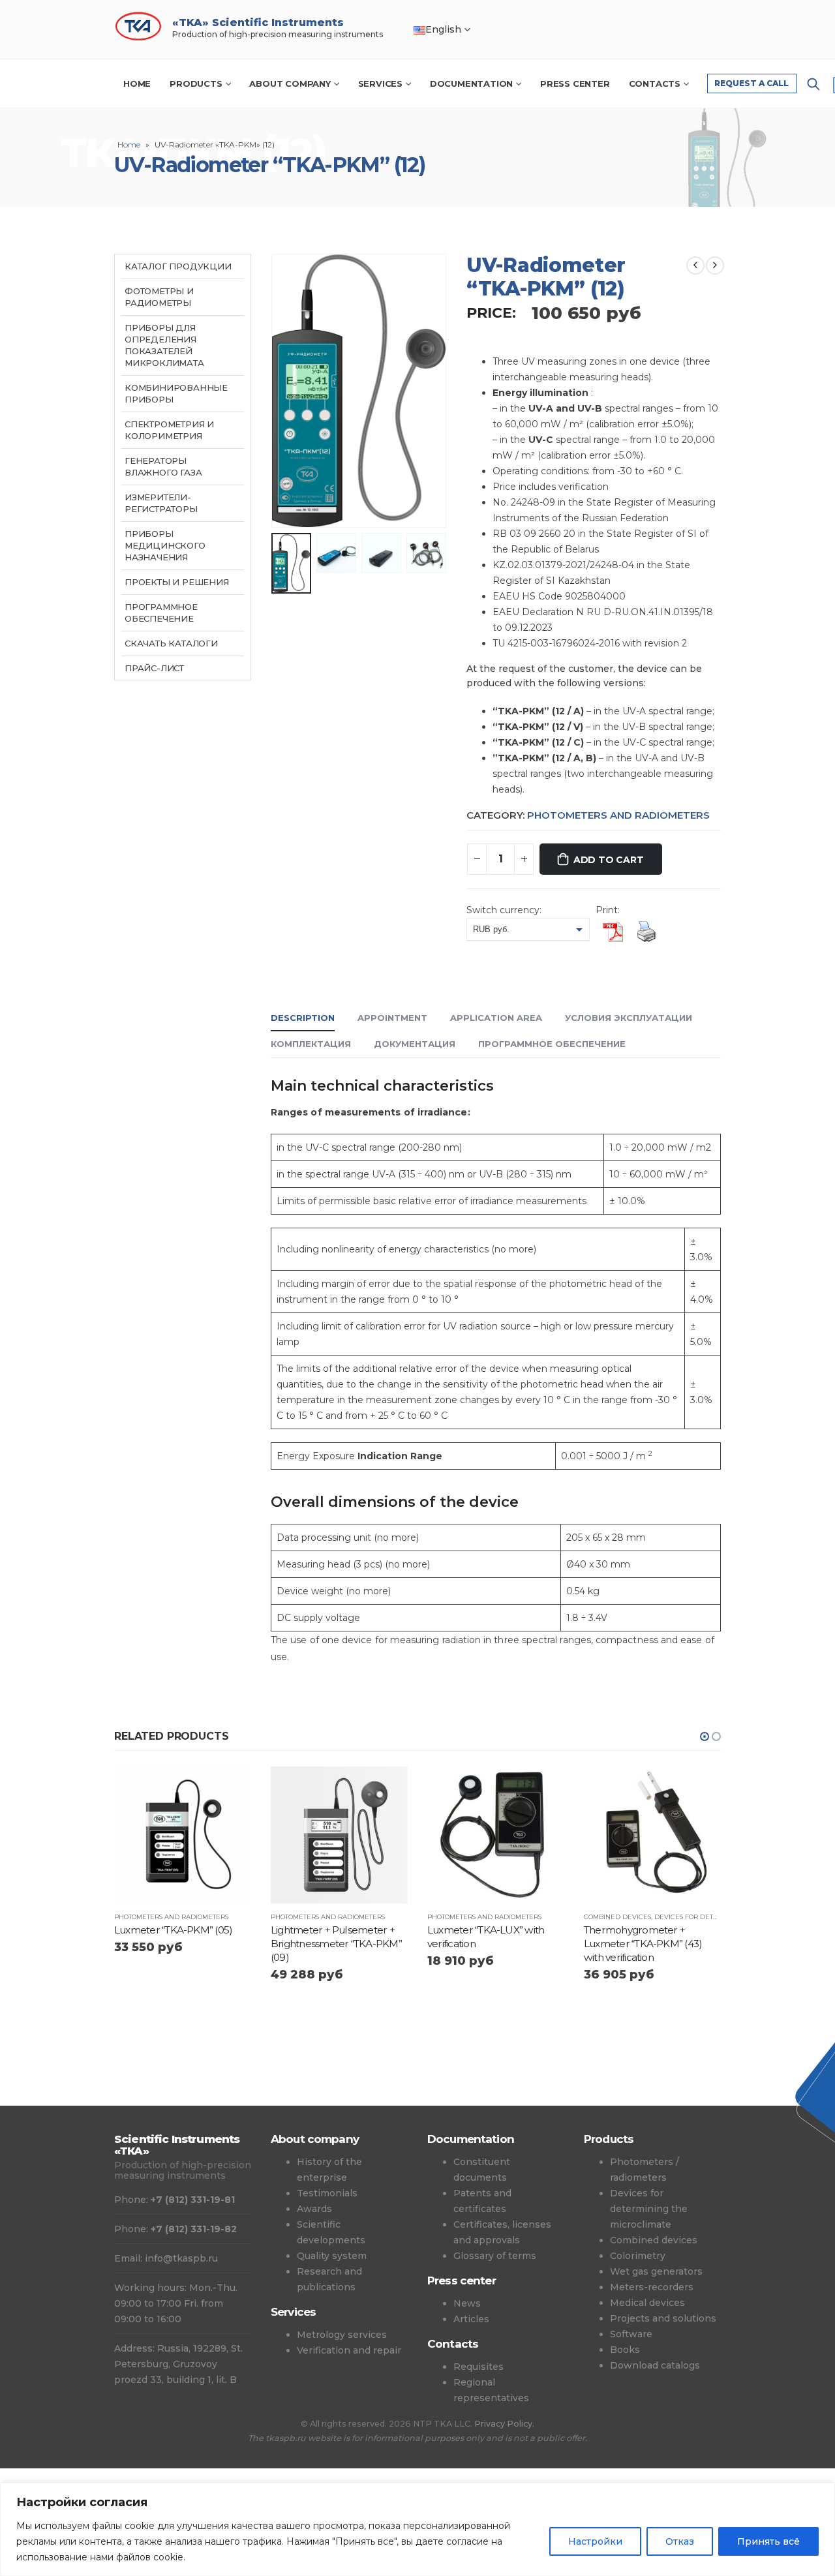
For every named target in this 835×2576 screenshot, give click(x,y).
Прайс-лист (154, 668)
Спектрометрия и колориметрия (169, 430)
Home (137, 83)
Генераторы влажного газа (163, 466)
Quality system (332, 2256)
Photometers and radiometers (618, 815)
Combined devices (617, 1917)
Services (380, 83)
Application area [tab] (496, 1018)
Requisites (478, 2367)
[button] (705, 1736)
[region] (417, 2529)
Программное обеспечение (161, 613)
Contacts (655, 83)
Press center (575, 83)
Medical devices (647, 2303)
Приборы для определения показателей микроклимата (164, 345)
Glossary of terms (495, 2256)
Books (625, 2350)
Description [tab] (303, 1018)
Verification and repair (349, 2350)
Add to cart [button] (230, 1788)
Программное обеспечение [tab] (552, 1044)
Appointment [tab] (392, 1018)
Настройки (595, 2541)
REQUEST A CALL (751, 83)
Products (196, 83)
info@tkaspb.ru (181, 2258)
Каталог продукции (178, 266)
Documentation (471, 83)
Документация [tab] (415, 1044)
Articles (471, 2319)
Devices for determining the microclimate (649, 2209)
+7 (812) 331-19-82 (194, 2229)
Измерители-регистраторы (161, 503)
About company (290, 83)
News (467, 2303)
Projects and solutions (663, 2318)
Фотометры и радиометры (159, 297)
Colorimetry (638, 2256)
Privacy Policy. (504, 2424)
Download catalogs (655, 2365)
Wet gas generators (656, 2271)
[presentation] (274, 391)
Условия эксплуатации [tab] (629, 1018)
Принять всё (768, 2541)
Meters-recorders (652, 2287)
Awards (314, 2209)
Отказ (680, 2541)
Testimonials (327, 2193)
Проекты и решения (177, 582)
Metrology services (342, 2335)
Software (631, 2334)
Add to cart (609, 860)
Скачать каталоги (171, 643)
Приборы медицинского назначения (165, 545)
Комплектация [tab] (311, 1044)
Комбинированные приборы (176, 393)
